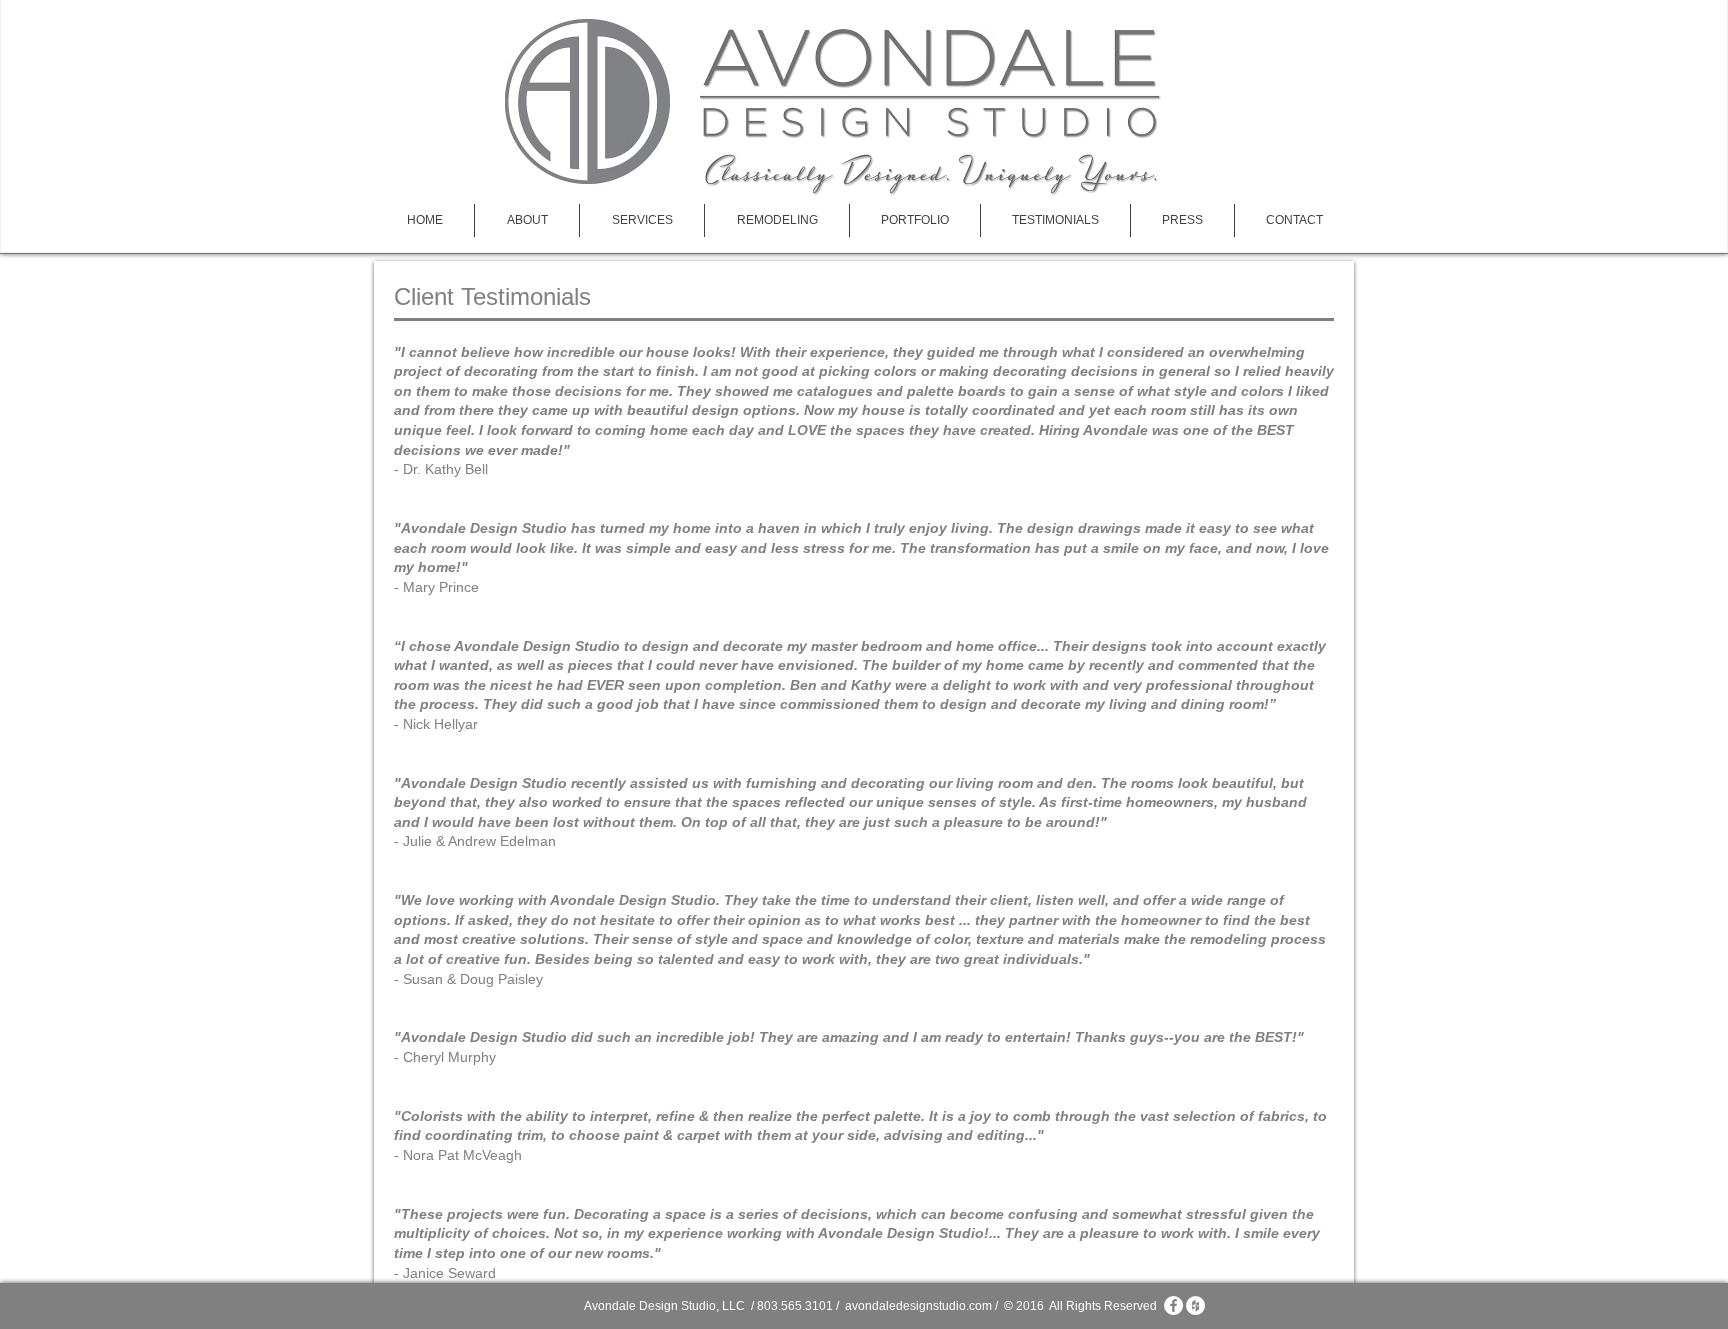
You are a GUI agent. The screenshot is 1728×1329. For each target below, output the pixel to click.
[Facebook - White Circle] (1173, 1305)
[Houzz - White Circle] (1195, 1305)
